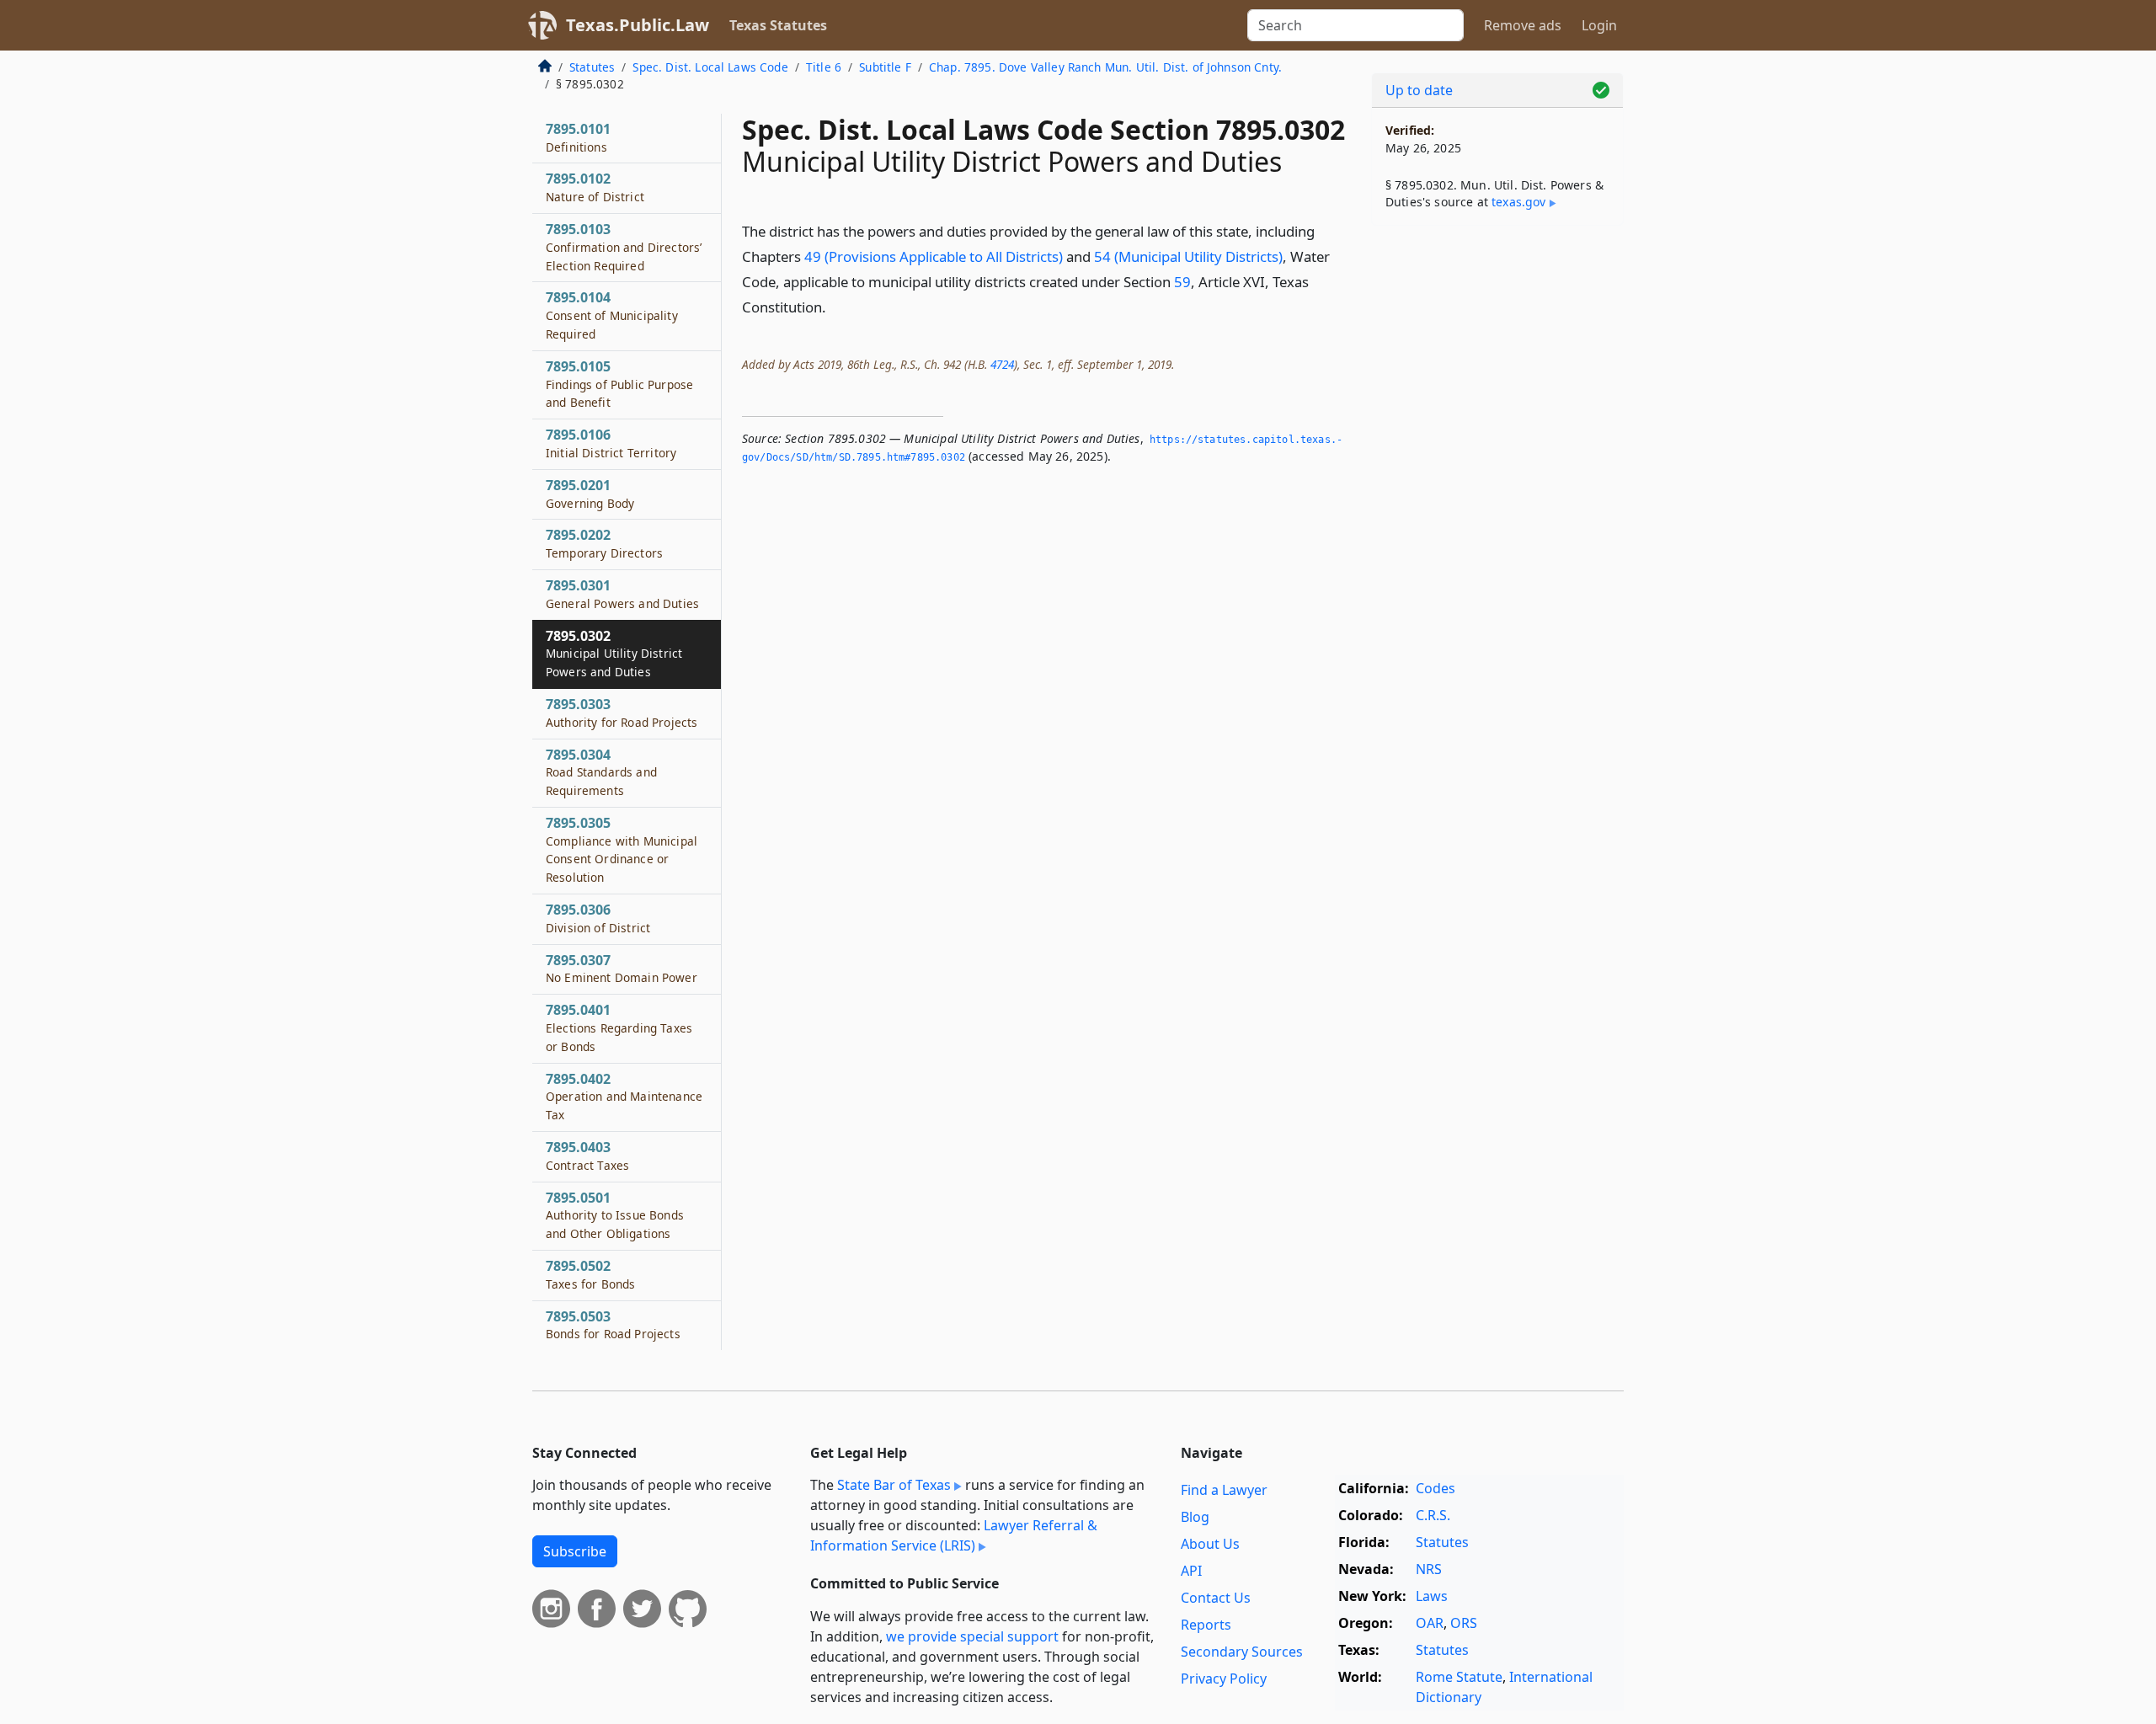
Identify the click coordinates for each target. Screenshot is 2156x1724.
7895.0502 (590, 1274)
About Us (1210, 1544)
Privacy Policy (1224, 1679)
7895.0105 (619, 384)
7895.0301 (622, 594)
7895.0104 (612, 315)
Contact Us (1216, 1598)
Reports (1206, 1625)
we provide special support (972, 1636)
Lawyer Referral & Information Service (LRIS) (954, 1535)
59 (1182, 282)
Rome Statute (1459, 1677)
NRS (1429, 1569)
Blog (1195, 1517)
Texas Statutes (778, 25)
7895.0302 (614, 654)
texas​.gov (1518, 202)
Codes (1436, 1488)
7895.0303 (622, 713)
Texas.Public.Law (638, 25)
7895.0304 (601, 772)
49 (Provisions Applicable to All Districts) (934, 256)
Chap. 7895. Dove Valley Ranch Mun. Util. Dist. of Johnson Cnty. (1105, 67)
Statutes (592, 67)
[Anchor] (835, 306)
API (1191, 1571)
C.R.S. (1433, 1515)
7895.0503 (613, 1325)
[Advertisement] (1497, 502)
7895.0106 (611, 443)
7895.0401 (619, 1027)
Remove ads (1523, 25)
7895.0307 (622, 969)
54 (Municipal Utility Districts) (1188, 256)
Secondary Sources (1242, 1652)
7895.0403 (587, 1156)
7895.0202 (604, 543)
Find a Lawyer (1224, 1490)
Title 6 (824, 67)
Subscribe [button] (575, 1551)
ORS (1464, 1623)
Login (1599, 25)
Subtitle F (885, 67)
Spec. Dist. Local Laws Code (710, 67)
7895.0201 (590, 494)
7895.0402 (624, 1097)
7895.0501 (615, 1215)
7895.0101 (578, 137)
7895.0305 (622, 849)
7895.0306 (598, 918)
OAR (1430, 1623)
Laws (1432, 1596)
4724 (1002, 364)
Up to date (1419, 90)
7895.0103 (624, 247)
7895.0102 (595, 187)
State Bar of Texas (894, 1485)
